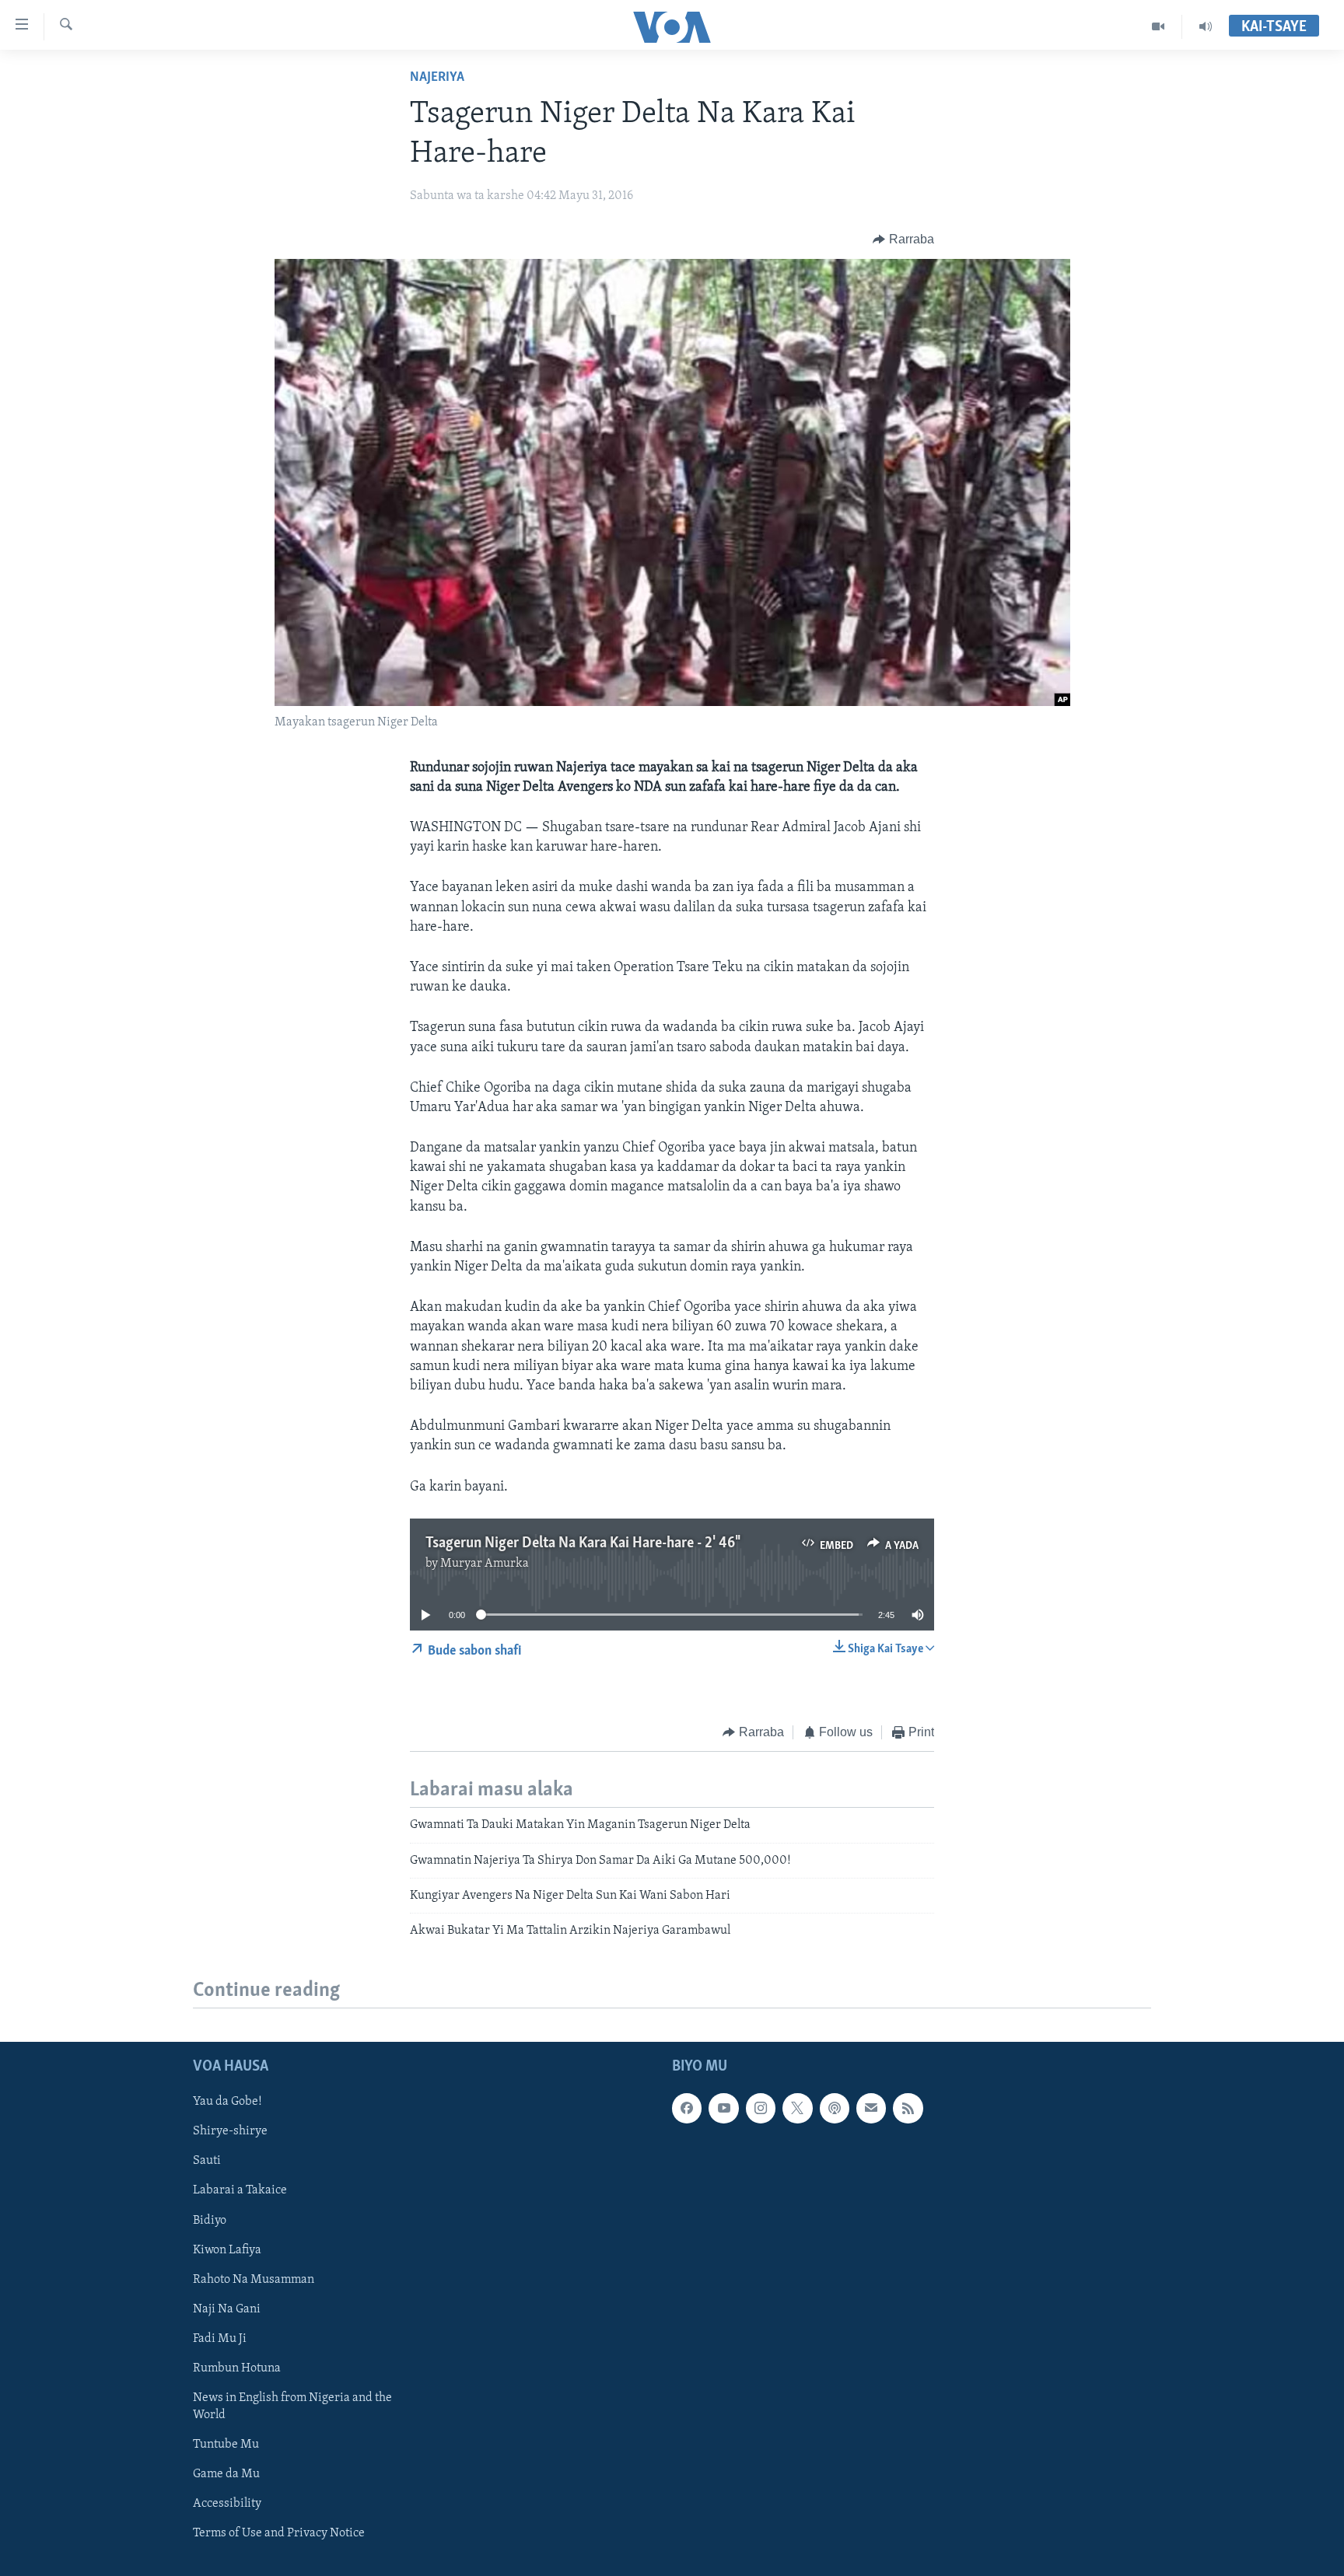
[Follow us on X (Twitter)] (797, 2108)
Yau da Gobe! (227, 2102)
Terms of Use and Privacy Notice (279, 2533)
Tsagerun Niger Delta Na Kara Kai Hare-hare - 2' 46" (582, 1543)
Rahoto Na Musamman (254, 2279)
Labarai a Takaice (240, 2190)
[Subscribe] (871, 2108)
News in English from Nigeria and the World (292, 2406)
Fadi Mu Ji (220, 2338)
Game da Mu (226, 2474)
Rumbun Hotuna (237, 2368)
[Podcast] (835, 2108)
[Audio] (1206, 26)
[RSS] (908, 2108)
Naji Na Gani (227, 2309)
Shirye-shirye (230, 2131)
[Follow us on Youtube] (723, 2108)
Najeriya (437, 78)
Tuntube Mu (226, 2445)
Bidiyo (210, 2220)
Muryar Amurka (485, 1564)
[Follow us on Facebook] (687, 2108)
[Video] (1158, 26)
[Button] (903, 239)
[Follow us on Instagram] (761, 2108)
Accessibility (227, 2504)
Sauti (207, 2161)
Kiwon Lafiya (227, 2249)
